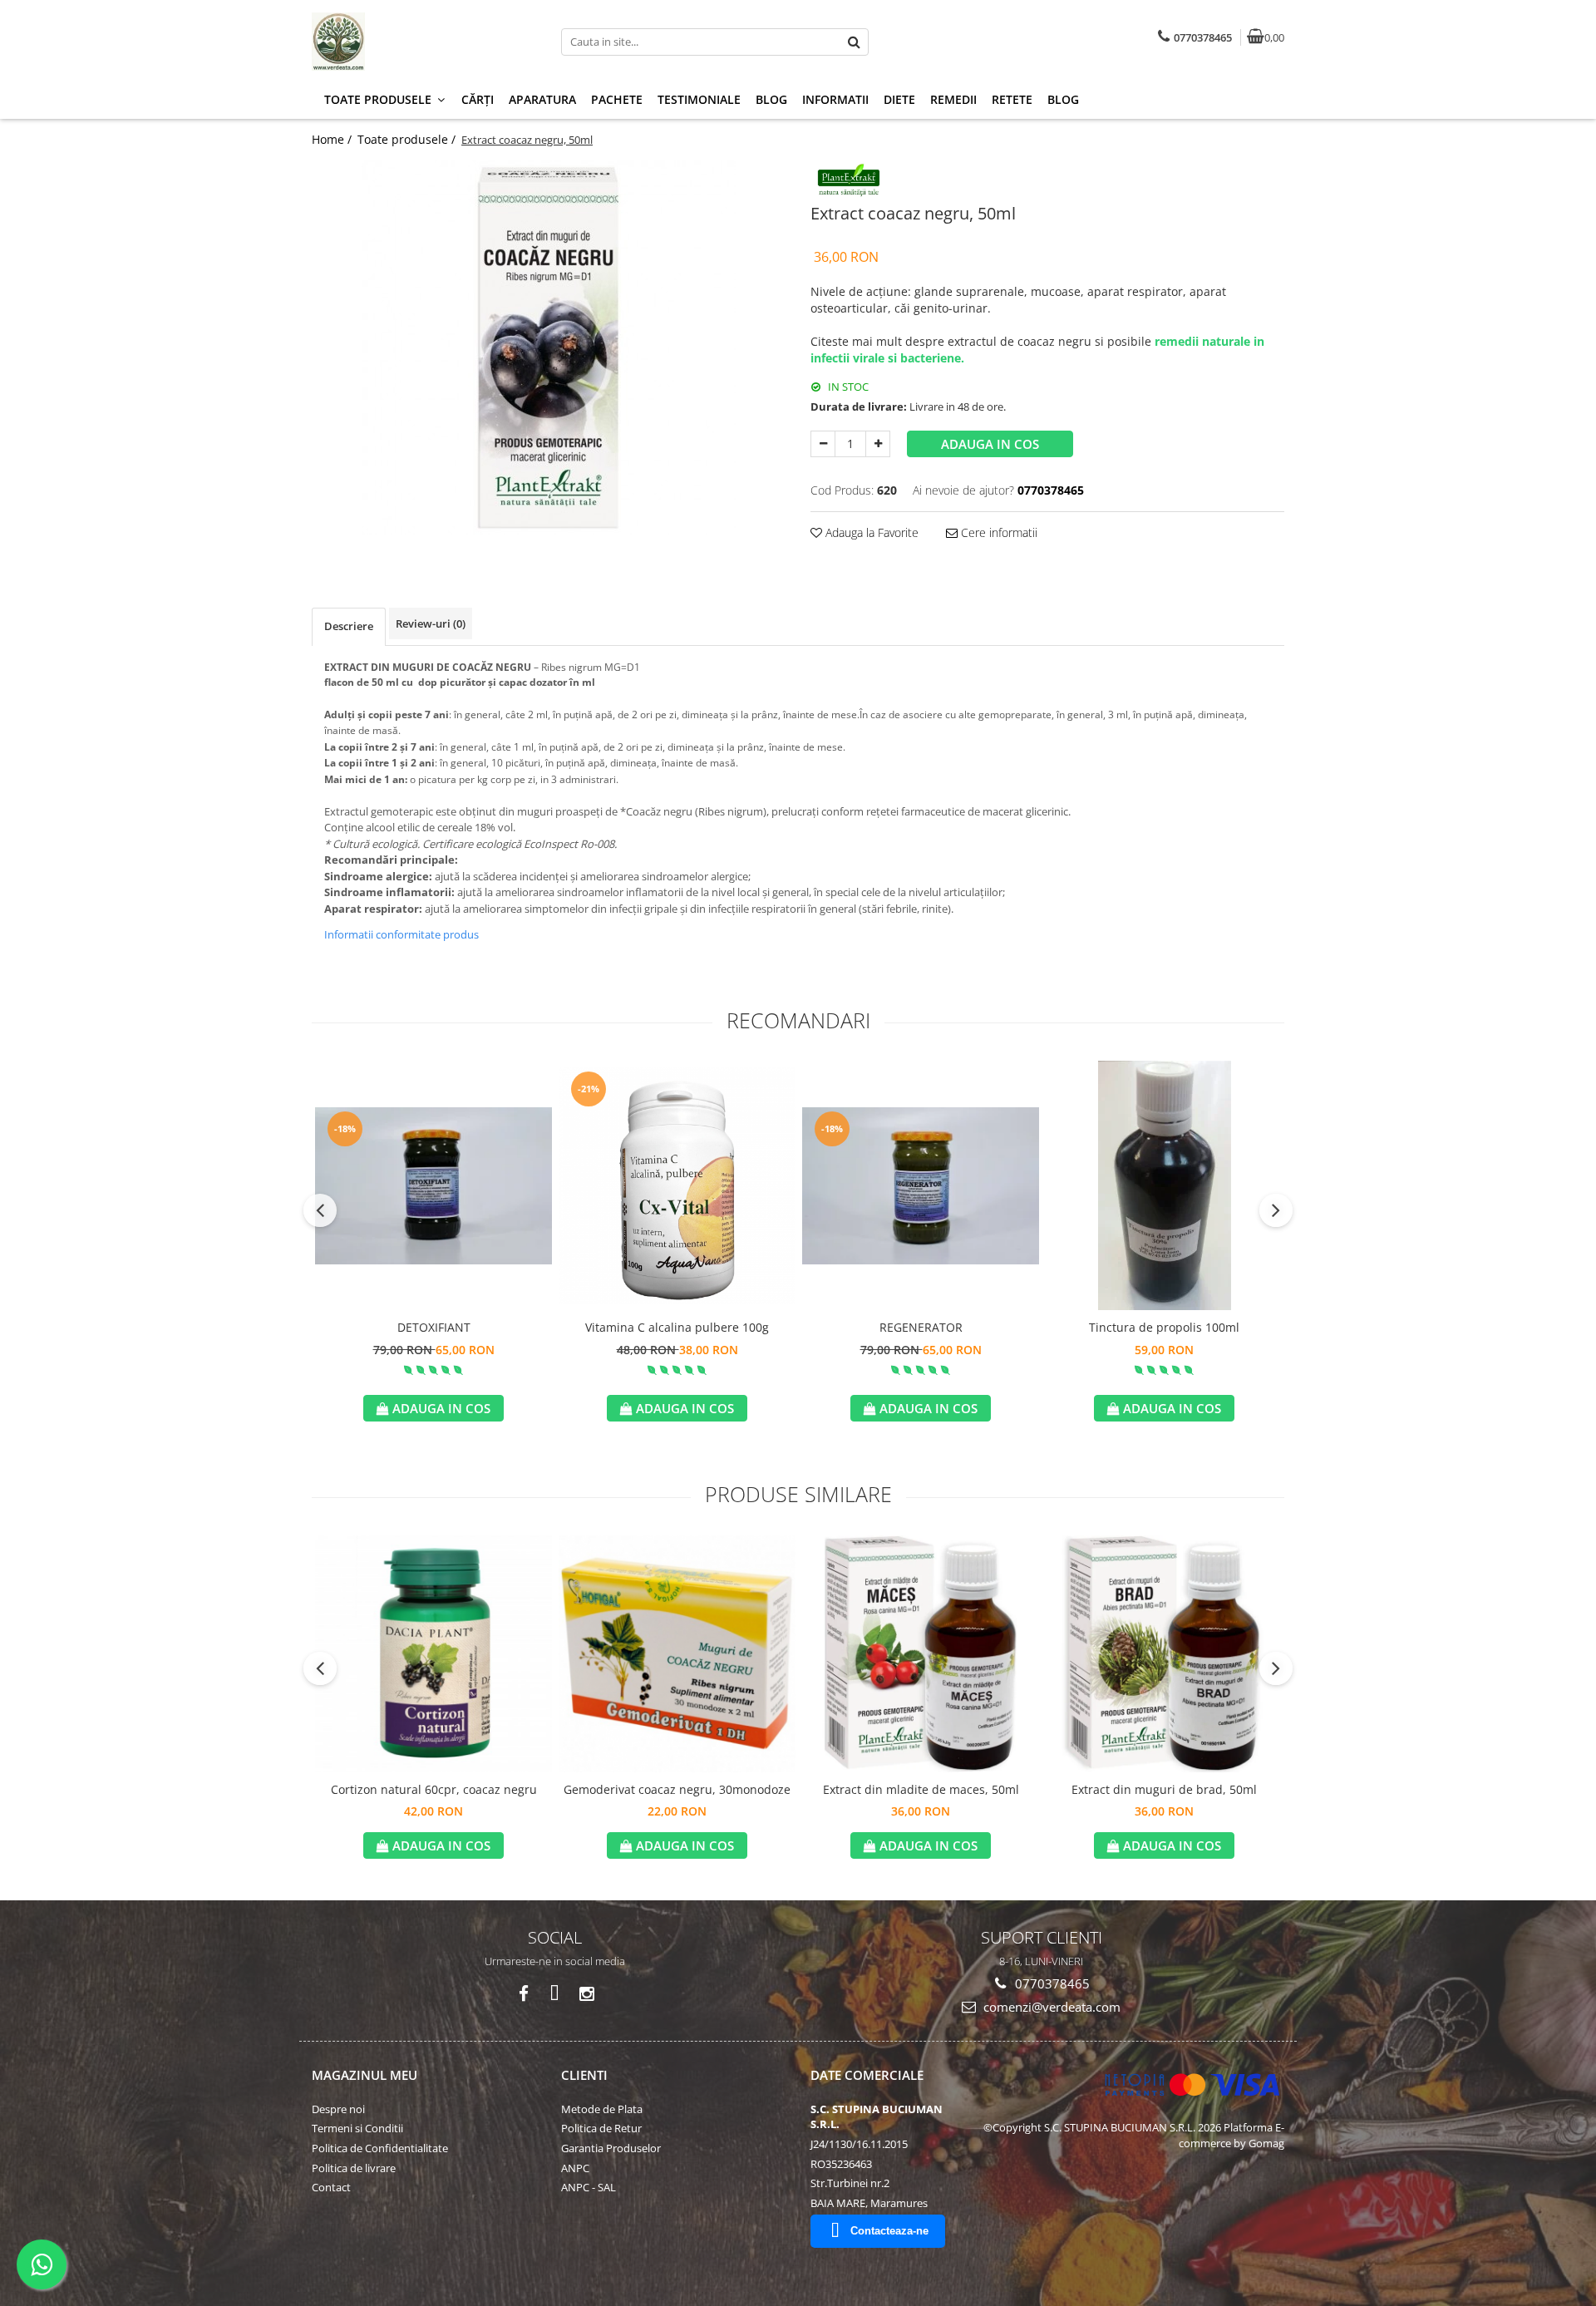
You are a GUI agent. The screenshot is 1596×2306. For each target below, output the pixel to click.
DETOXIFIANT (434, 1327)
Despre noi (338, 2109)
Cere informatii (997, 532)
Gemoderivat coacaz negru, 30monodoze (677, 1789)
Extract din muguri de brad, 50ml (1164, 1789)
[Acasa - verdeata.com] (416, 42)
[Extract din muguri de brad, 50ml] (1164, 1654)
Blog (771, 99)
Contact (331, 2187)
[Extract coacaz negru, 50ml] (549, 347)
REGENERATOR (921, 1327)
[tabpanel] (549, 347)
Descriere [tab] (349, 626)
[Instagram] (586, 1994)
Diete (899, 99)
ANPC (575, 2168)
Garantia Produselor (611, 2148)
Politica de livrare (354, 2168)
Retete (1012, 99)
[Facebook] (523, 1994)
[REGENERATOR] (921, 1186)
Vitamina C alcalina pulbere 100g (677, 1327)
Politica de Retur (601, 2128)
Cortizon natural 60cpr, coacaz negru (434, 1789)
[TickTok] (555, 1994)
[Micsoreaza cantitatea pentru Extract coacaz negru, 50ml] (823, 444)
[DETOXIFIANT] (433, 1186)
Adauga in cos (990, 444)
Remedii (953, 99)
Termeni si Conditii (357, 2128)
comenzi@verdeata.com (1050, 2007)
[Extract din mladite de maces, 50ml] (921, 1654)
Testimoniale (699, 99)
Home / (333, 139)
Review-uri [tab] (431, 623)
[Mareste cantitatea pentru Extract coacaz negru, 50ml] (878, 444)
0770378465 (1051, 1983)
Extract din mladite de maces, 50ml (921, 1789)
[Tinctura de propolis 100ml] (1164, 1185)
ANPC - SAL (589, 2187)
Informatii (835, 99)
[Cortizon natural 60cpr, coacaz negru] (433, 1654)
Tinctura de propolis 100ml (1164, 1327)
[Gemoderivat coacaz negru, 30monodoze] (677, 1654)
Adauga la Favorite (870, 532)
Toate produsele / (408, 139)
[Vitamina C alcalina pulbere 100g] (677, 1186)
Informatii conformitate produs (401, 934)
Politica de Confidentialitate (380, 2148)
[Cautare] (854, 42)
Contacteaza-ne (889, 2231)
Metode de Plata (602, 2109)
